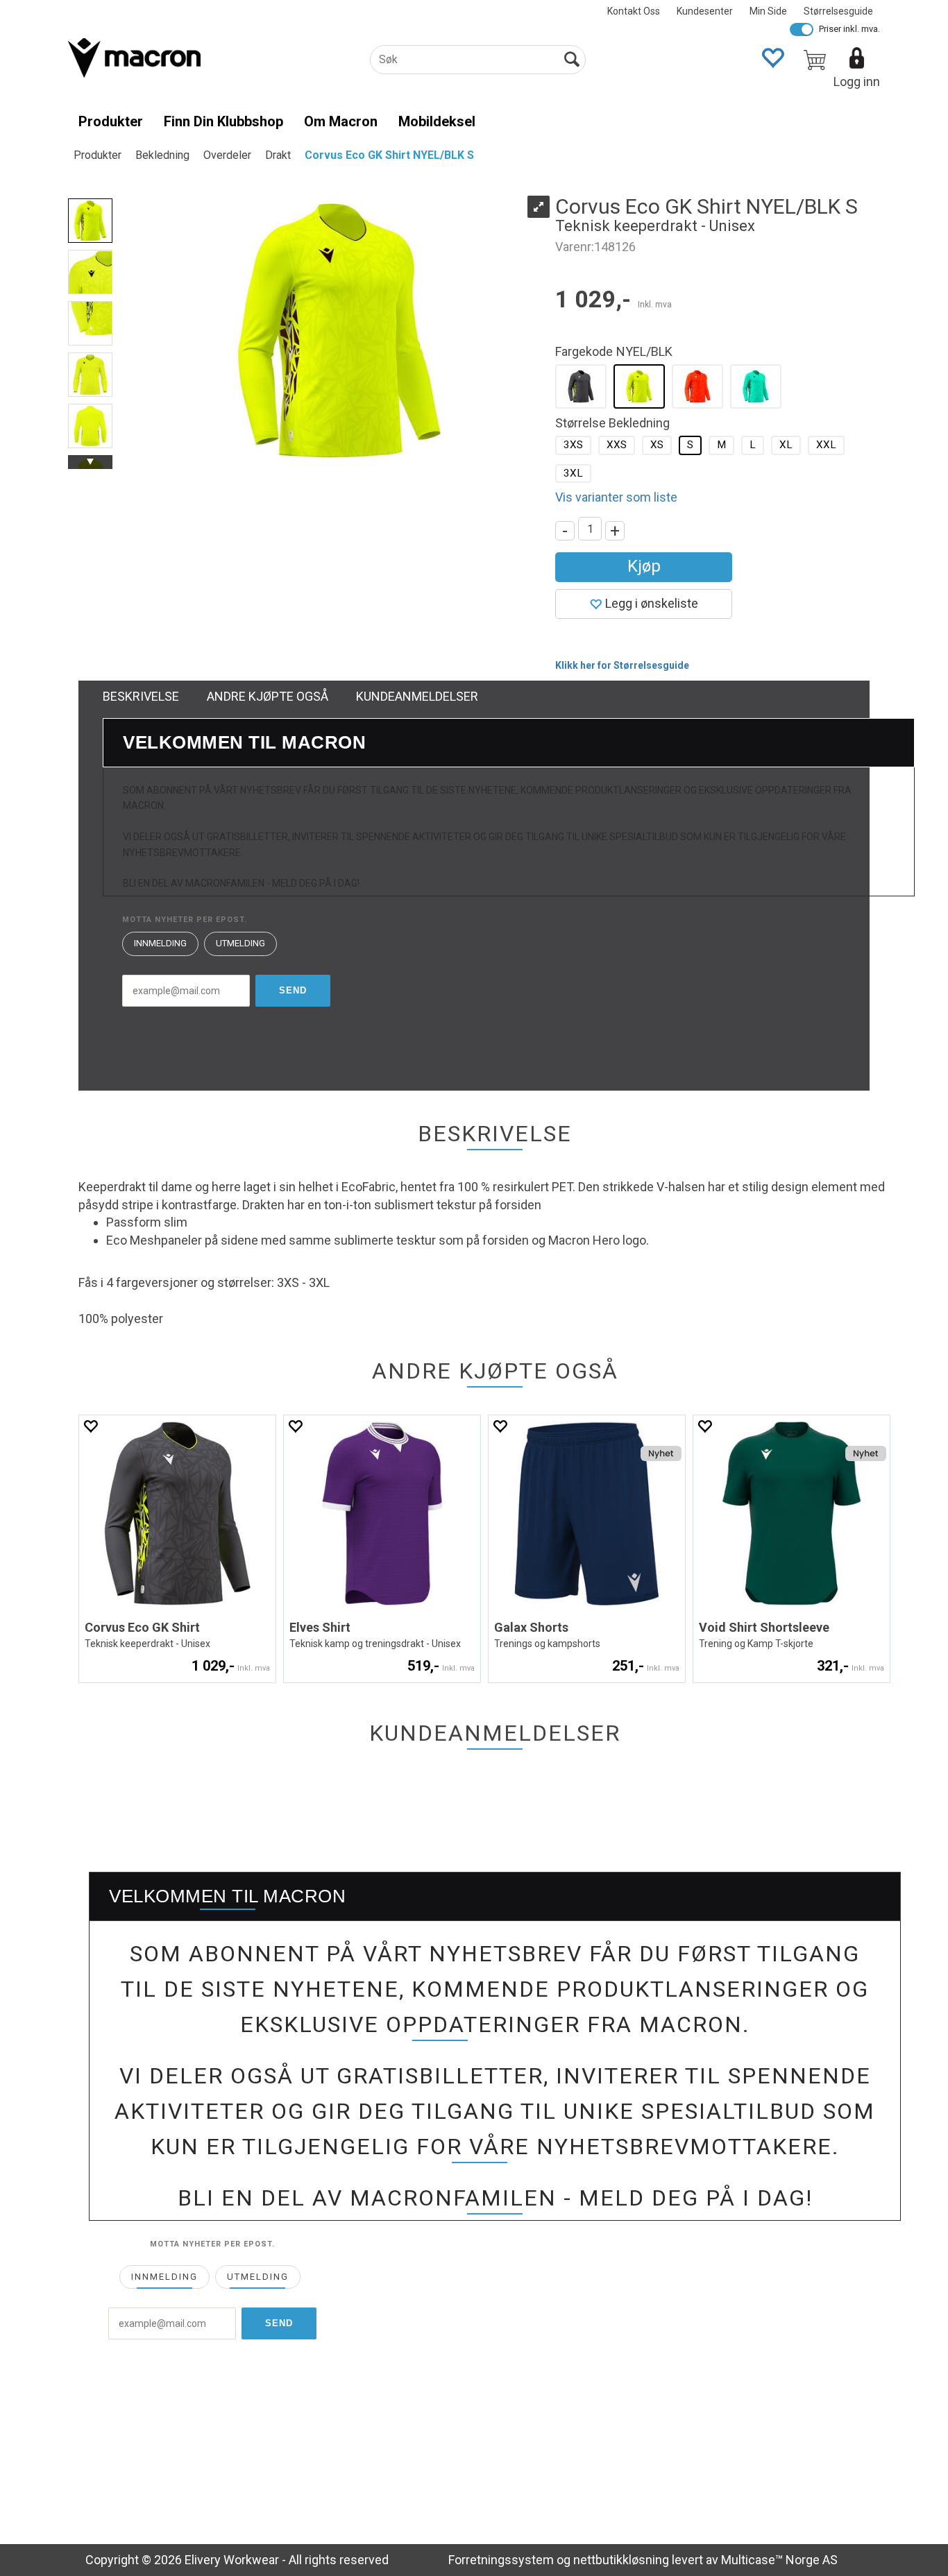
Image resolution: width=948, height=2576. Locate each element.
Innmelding (160, 943)
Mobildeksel (437, 121)
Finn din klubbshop (223, 121)
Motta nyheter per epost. (185, 920)
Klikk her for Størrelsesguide (622, 665)
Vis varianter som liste (616, 497)
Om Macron (341, 121)
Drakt (278, 155)
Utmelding (240, 943)
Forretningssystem (501, 2560)
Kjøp (644, 566)
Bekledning (162, 155)
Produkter (111, 121)
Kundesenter (705, 11)
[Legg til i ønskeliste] (90, 1426)
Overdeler (227, 155)
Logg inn (857, 82)
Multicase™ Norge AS (779, 2560)
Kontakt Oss (634, 11)
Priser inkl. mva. (849, 29)
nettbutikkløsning (621, 2560)
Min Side (768, 11)
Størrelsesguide (838, 11)
